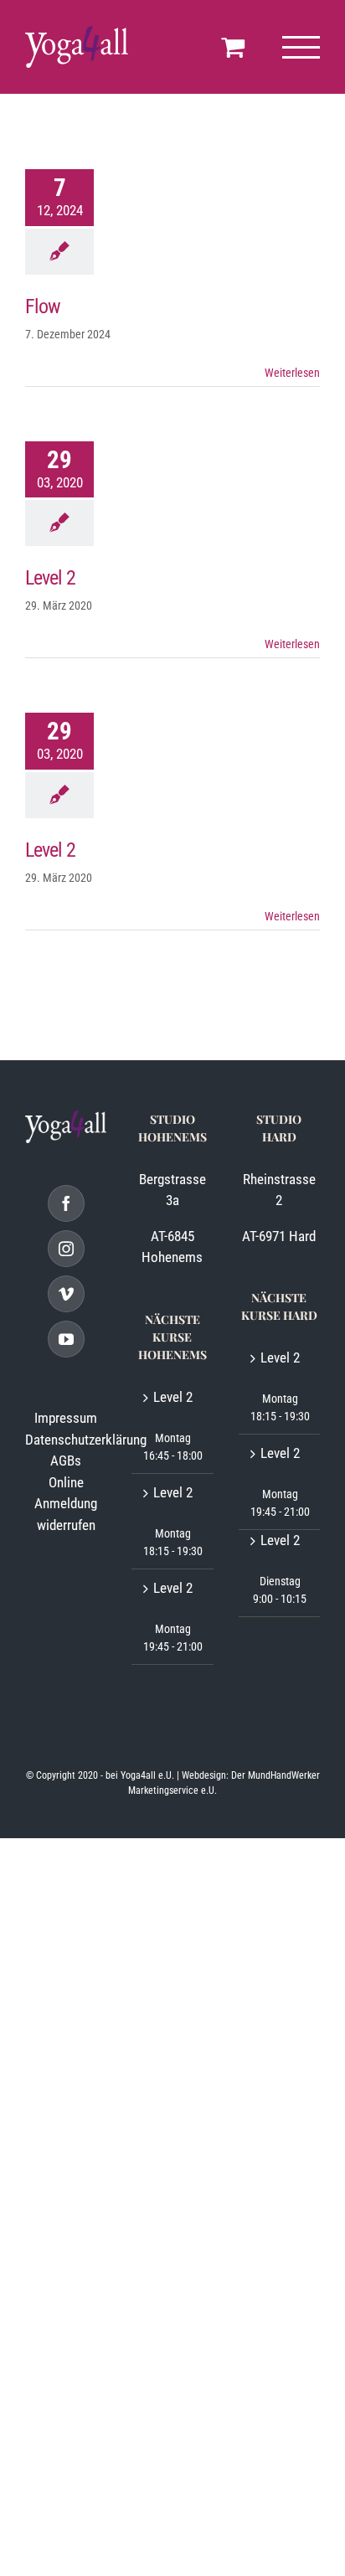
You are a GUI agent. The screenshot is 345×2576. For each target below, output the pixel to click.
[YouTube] (66, 1339)
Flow (43, 307)
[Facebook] (66, 1203)
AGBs (66, 1461)
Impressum (66, 1418)
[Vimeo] (66, 1294)
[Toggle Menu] (301, 47)
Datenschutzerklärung (86, 1440)
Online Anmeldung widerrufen (66, 1504)
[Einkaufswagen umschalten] (233, 47)
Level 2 (50, 578)
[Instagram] (66, 1249)
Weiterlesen (292, 373)
